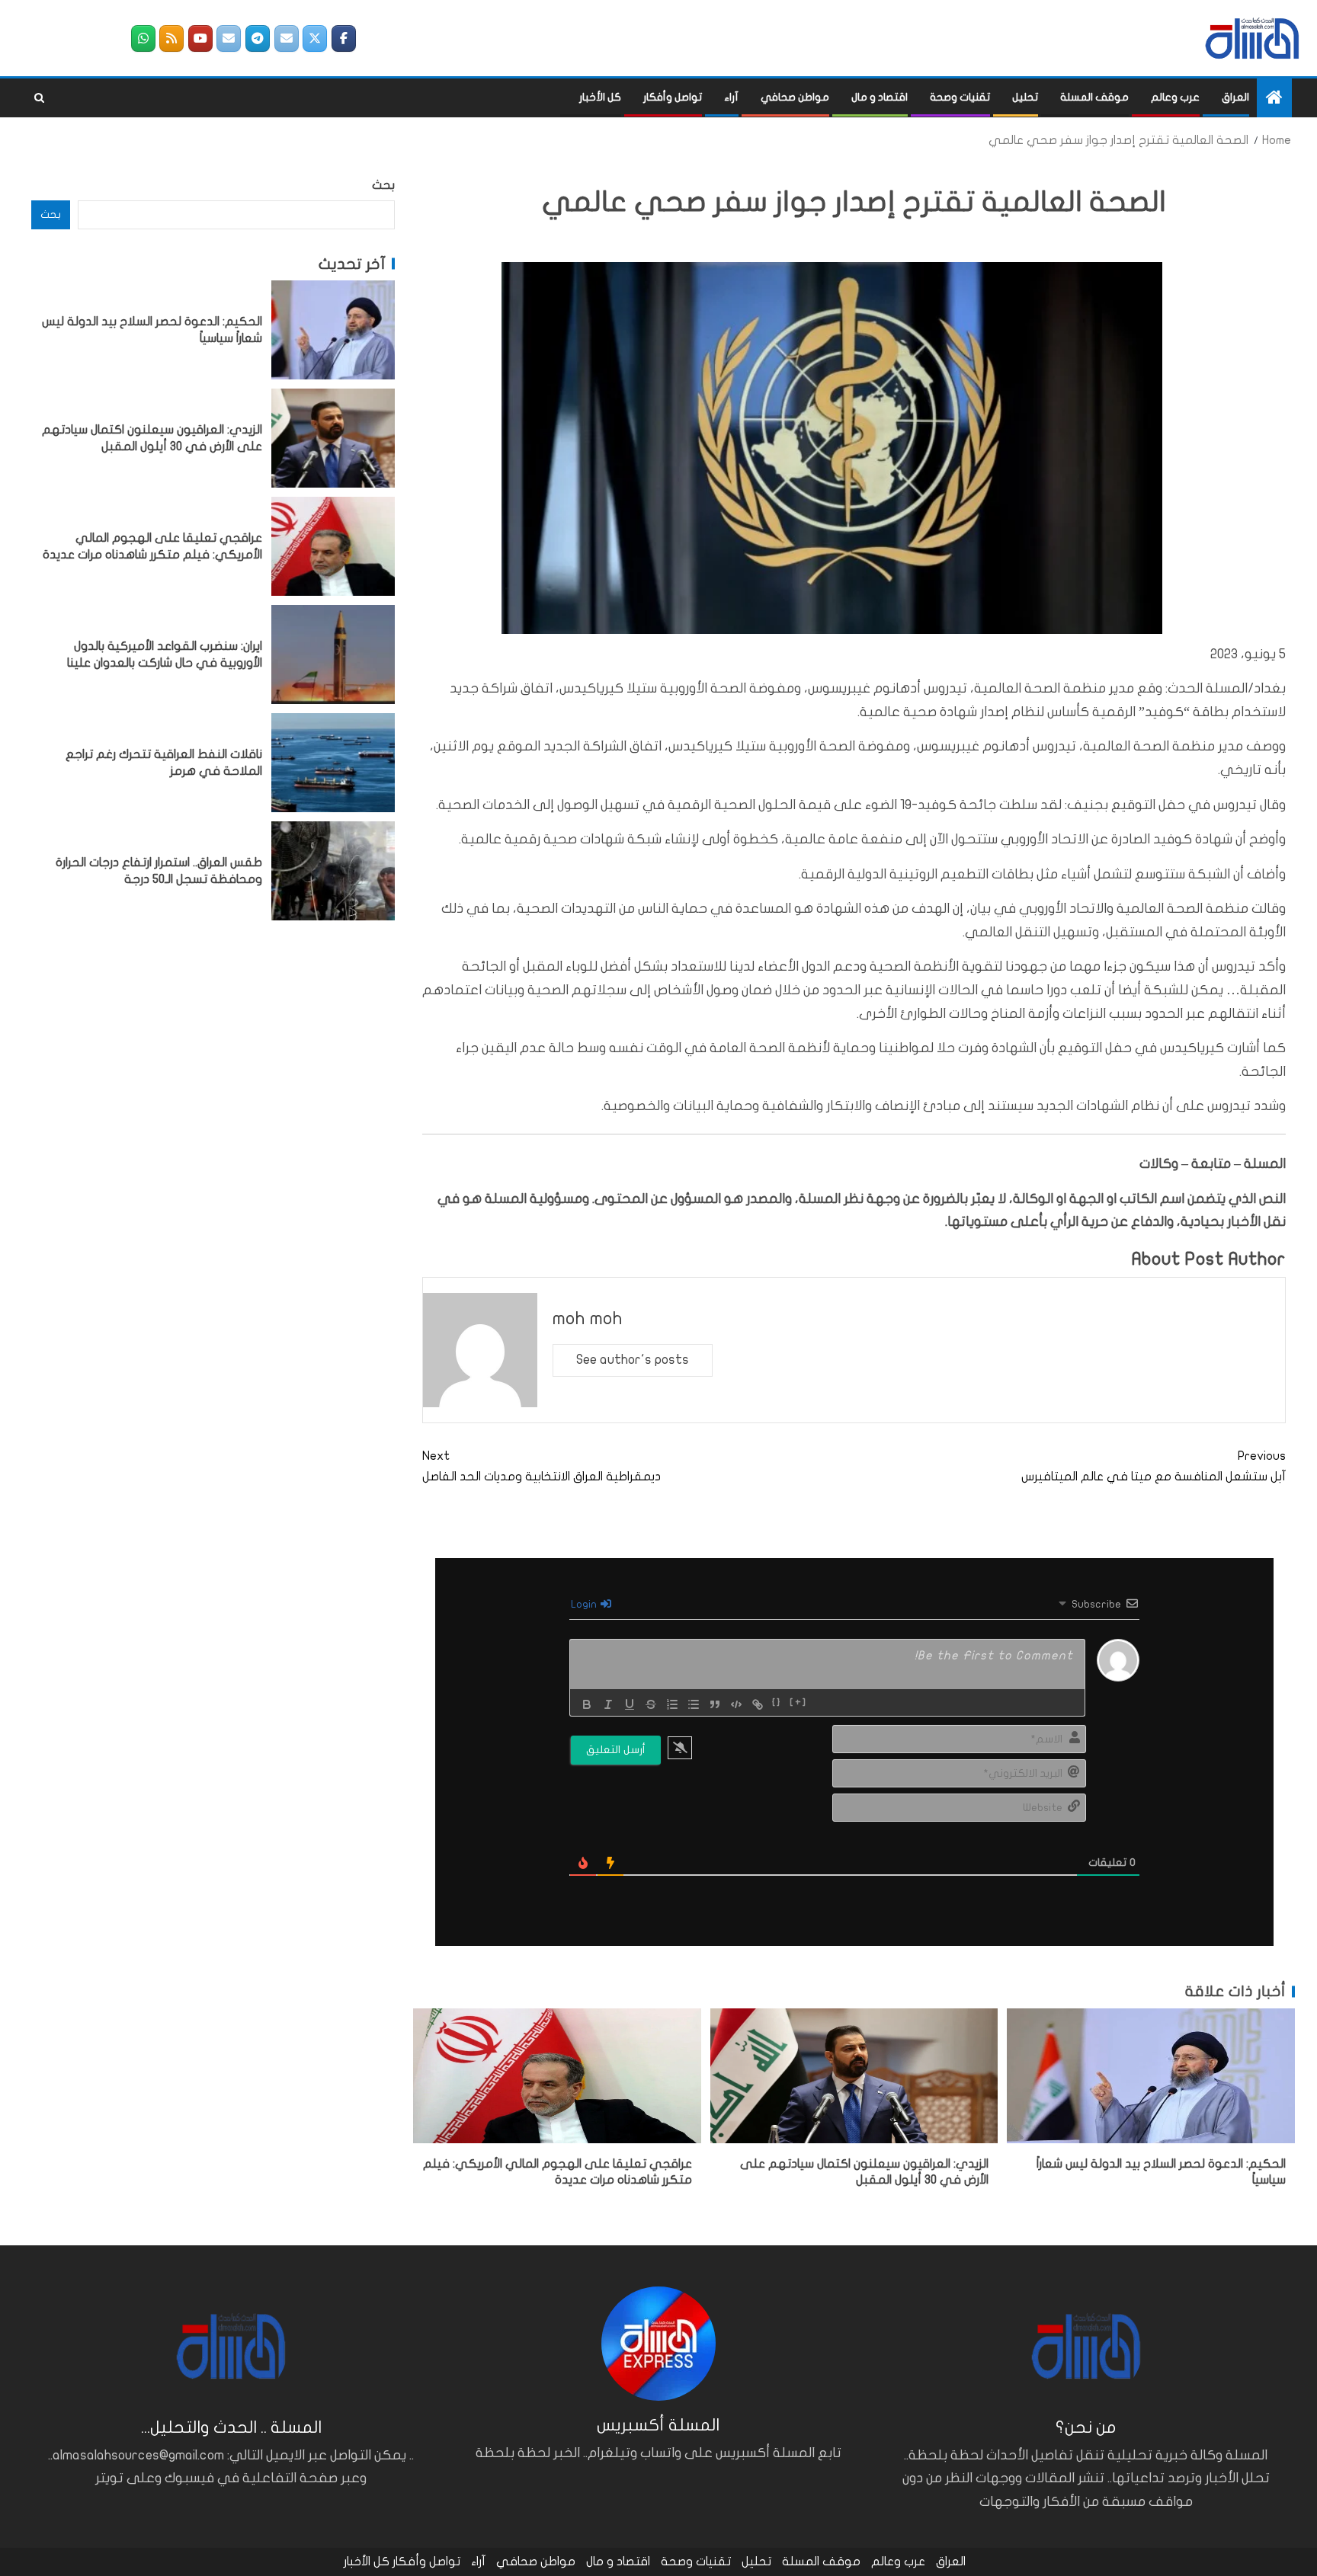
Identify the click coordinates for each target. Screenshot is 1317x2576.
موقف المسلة (1094, 97)
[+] (798, 1703)
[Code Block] (736, 1704)
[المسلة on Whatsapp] (143, 38)
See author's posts (633, 1360)
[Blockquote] (715, 1704)
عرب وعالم (1175, 97)
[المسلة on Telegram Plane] (258, 38)
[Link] (758, 1704)
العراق (1235, 97)
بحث (383, 185)
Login (585, 1604)
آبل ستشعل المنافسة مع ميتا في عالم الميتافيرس (1154, 1466)
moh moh (588, 1318)
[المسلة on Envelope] (287, 38)
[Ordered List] (672, 1704)
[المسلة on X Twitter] (315, 38)
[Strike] (651, 1704)
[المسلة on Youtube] (200, 38)
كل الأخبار (600, 97)
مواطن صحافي (795, 97)
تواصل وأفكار (673, 97)
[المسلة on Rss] (171, 38)
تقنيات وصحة (960, 97)
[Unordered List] (694, 1704)
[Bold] (587, 1704)
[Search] (39, 98)
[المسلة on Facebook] (344, 38)
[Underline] (630, 1704)
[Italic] (608, 1704)
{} (777, 1703)
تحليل (1025, 97)
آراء (731, 97)
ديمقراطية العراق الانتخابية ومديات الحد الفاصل (542, 1466)
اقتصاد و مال (880, 97)
